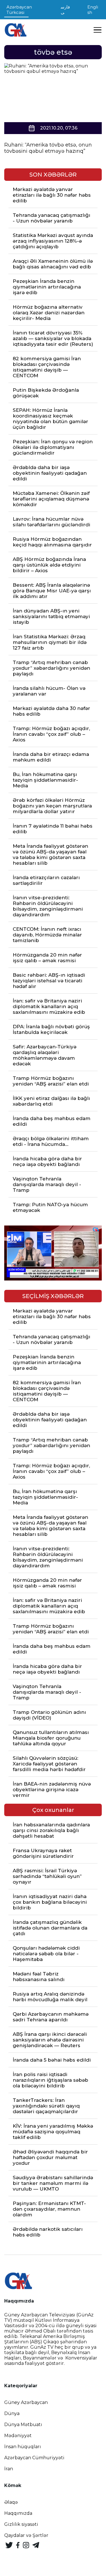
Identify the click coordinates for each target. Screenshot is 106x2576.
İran (9, 2469)
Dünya (12, 2413)
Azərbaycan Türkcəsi (19, 10)
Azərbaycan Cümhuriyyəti (34, 2458)
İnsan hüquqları (23, 2447)
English (93, 10)
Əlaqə (11, 2502)
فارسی (65, 10)
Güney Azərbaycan (26, 2402)
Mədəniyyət (18, 2436)
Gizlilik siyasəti (21, 2524)
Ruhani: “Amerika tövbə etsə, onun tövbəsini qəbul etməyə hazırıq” (48, 148)
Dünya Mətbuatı (23, 2425)
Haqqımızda (18, 2513)
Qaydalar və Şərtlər (26, 2535)
